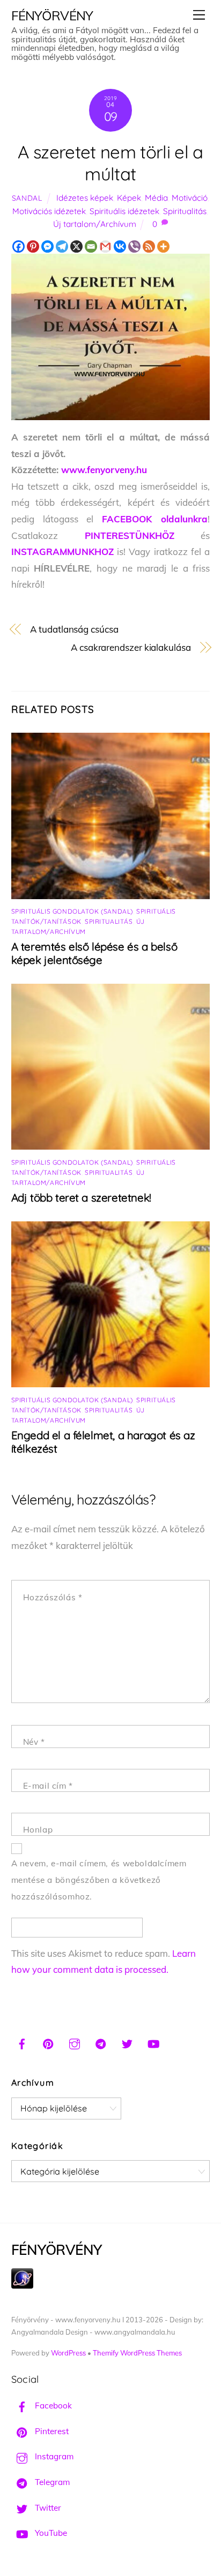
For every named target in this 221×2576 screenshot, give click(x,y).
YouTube (50, 2533)
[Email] (91, 246)
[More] (163, 246)
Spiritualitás (185, 211)
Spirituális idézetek (124, 211)
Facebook (52, 2406)
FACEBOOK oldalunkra (155, 519)
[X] (76, 246)
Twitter (47, 2508)
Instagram (53, 2456)
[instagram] (75, 2042)
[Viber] (134, 246)
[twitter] (127, 2042)
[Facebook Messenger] (47, 246)
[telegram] (101, 2042)
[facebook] (22, 2042)
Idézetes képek (85, 198)
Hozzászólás (53, 1597)
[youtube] (153, 2042)
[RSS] (149, 246)
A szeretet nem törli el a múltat (110, 163)
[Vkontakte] (120, 246)
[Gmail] (105, 246)
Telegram (51, 2482)
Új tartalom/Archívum (95, 224)
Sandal (27, 198)
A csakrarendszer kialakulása (131, 647)
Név (34, 1742)
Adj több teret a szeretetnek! (81, 1198)
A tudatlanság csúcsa (74, 629)
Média (156, 198)
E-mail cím (48, 1786)
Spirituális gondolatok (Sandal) (72, 911)
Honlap (38, 1830)
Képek (129, 198)
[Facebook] (19, 246)
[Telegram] (62, 246)
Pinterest (51, 2431)
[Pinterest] (33, 246)
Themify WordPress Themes (137, 2353)
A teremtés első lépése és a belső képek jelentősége (94, 953)
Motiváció (190, 198)
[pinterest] (48, 2042)
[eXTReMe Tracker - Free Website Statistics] (22, 2286)
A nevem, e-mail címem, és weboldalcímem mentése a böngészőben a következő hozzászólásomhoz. (99, 1880)
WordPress (68, 2353)
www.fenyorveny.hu (104, 470)
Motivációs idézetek (49, 211)
